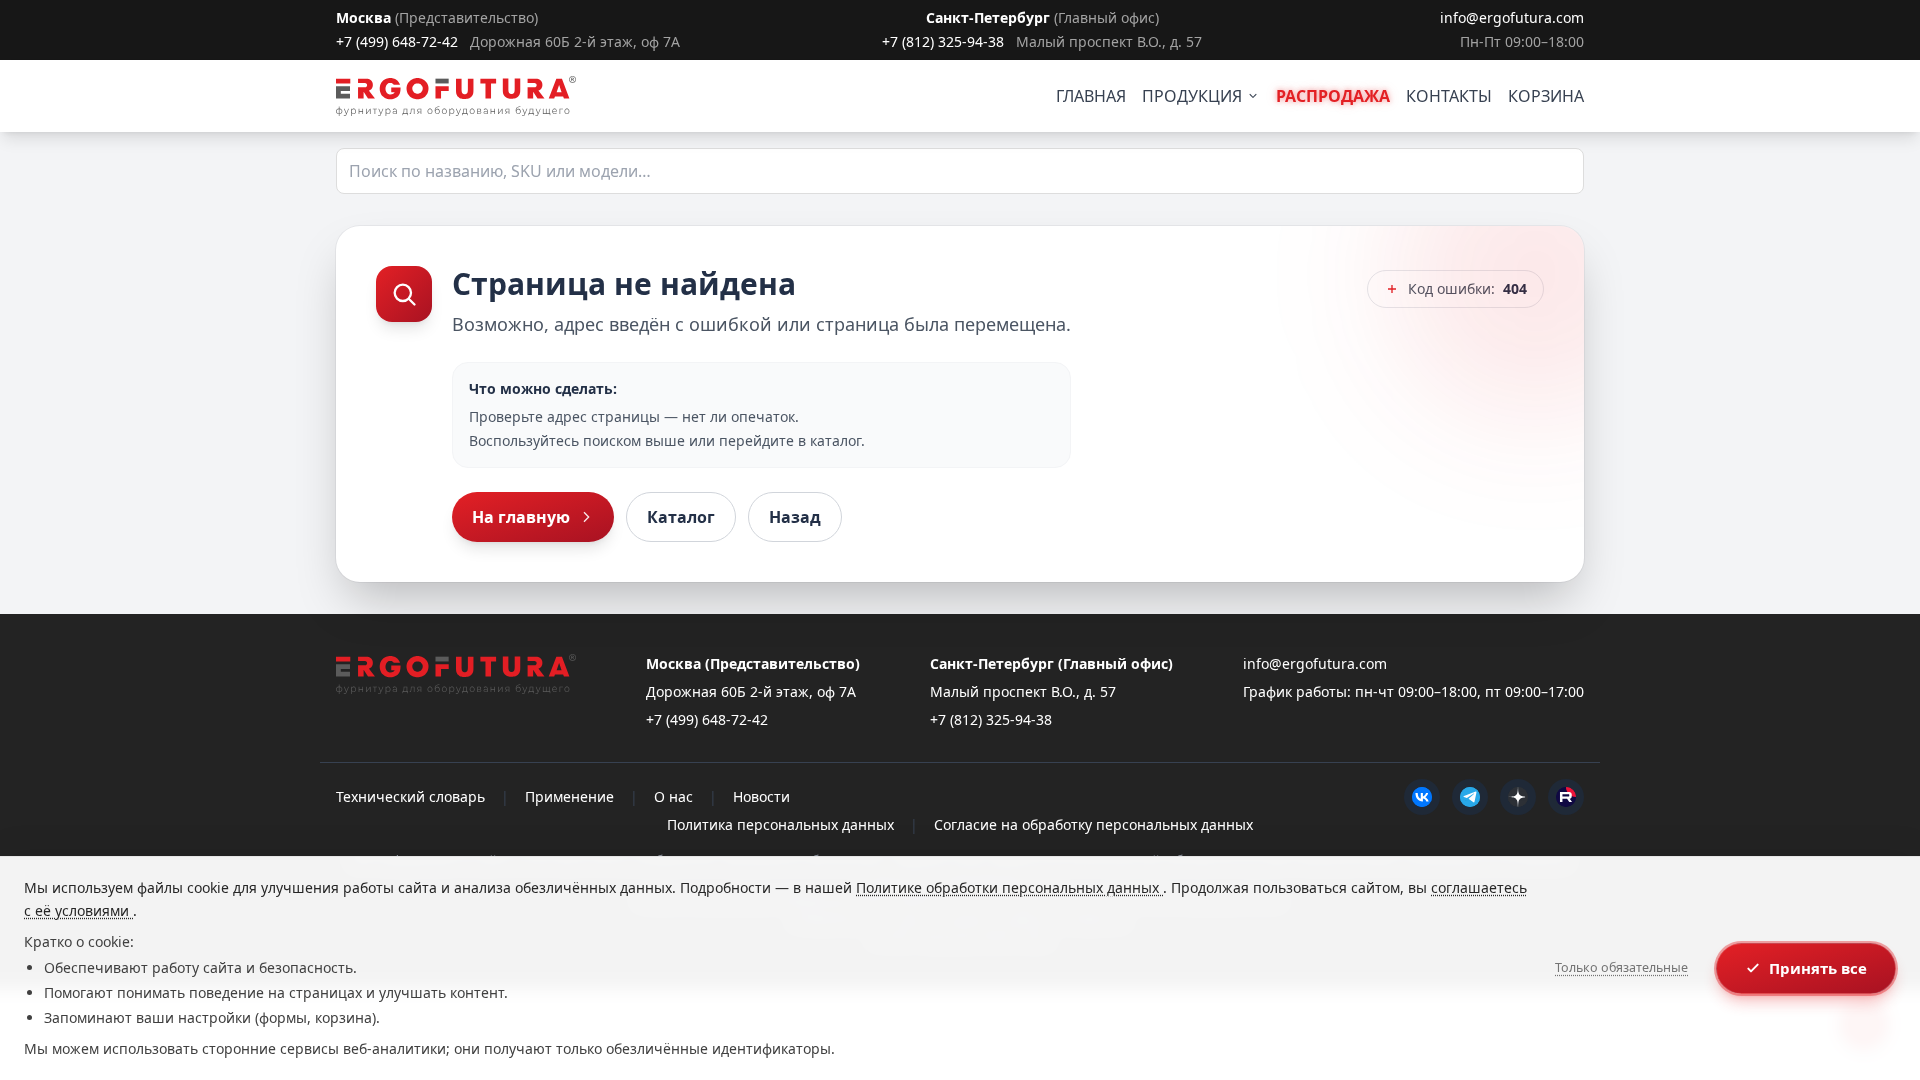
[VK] (1422, 797)
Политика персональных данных (780, 824)
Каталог (681, 517)
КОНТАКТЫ (1449, 96)
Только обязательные (1621, 967)
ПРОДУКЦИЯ (1192, 96)
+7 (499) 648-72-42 (397, 41)
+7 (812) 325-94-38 (943, 41)
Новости (761, 796)
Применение (569, 796)
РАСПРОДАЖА (1333, 96)
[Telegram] (1470, 797)
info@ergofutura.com (1512, 17)
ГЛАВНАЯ (1091, 96)
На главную (521, 517)
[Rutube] (1566, 797)
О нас (673, 796)
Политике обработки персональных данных (1009, 887)
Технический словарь (410, 796)
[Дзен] (1518, 797)
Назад (795, 517)
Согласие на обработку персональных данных (1093, 824)
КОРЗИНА (1546, 96)
